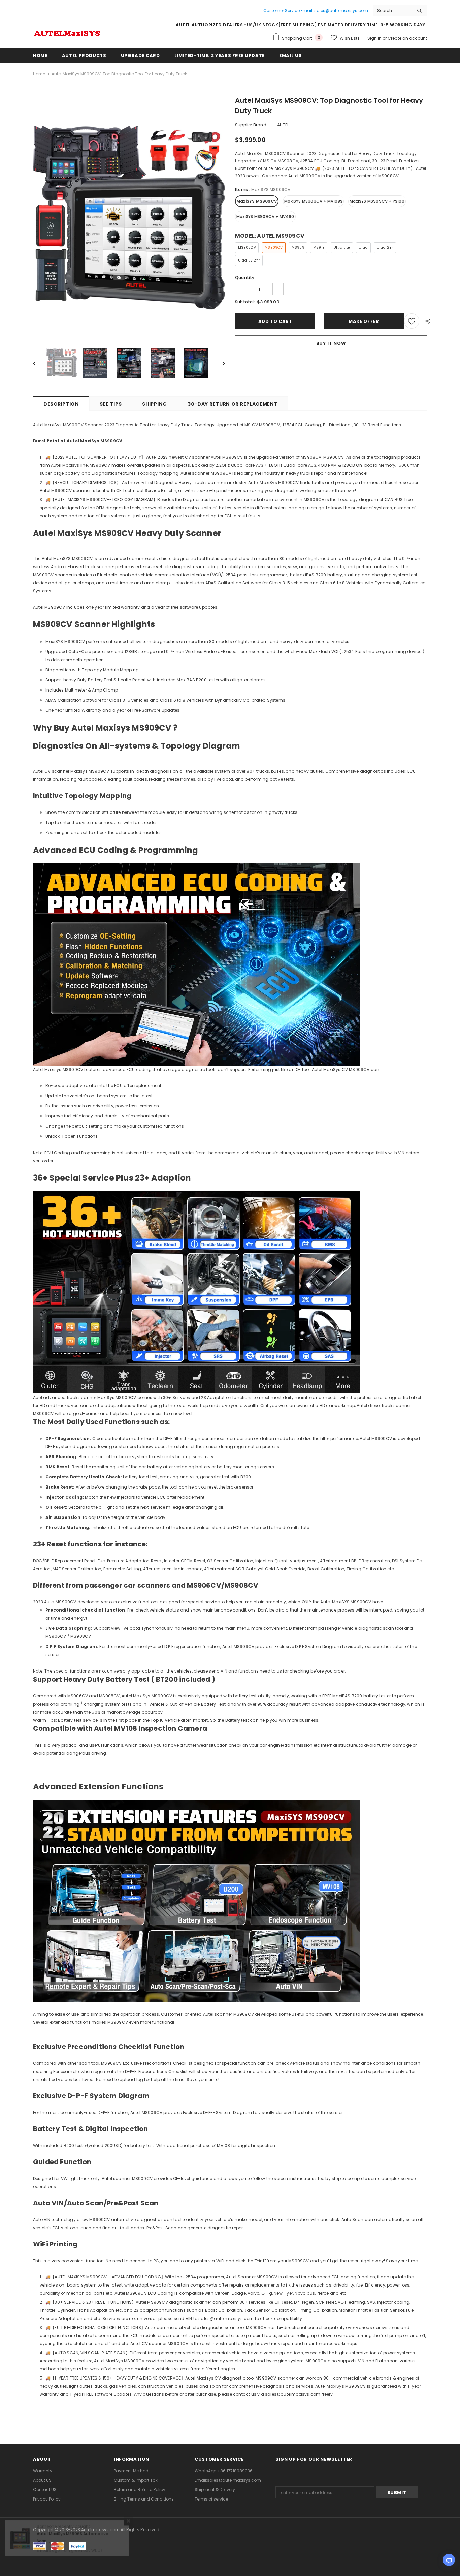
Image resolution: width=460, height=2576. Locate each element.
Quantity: (245, 278)
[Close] (128, 2536)
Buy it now (331, 343)
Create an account (407, 38)
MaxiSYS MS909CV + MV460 (265, 217)
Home (39, 74)
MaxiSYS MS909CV (257, 201)
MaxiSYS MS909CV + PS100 (377, 201)
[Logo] (67, 32)
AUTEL (283, 125)
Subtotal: (245, 302)
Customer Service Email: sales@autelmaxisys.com (316, 11)
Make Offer (364, 321)
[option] (129, 218)
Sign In (375, 38)
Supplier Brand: (251, 125)
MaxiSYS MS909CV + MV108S (313, 201)
